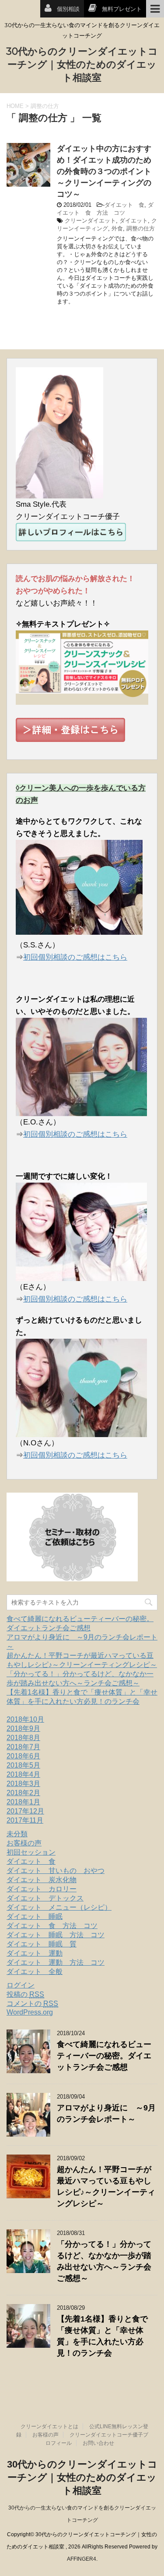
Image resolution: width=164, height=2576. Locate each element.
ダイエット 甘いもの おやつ (56, 1871)
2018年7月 (23, 1747)
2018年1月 (23, 1802)
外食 (117, 228)
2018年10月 (25, 1719)
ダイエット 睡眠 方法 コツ (56, 1935)
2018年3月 (23, 1784)
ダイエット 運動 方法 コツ (56, 1962)
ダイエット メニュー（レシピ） (59, 1907)
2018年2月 (23, 1793)
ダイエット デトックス (45, 1898)
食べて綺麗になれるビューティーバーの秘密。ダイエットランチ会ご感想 (104, 2056)
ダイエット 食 (124, 205)
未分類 (17, 1834)
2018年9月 (23, 1728)
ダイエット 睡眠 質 (42, 1944)
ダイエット (134, 221)
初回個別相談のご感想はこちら (75, 957)
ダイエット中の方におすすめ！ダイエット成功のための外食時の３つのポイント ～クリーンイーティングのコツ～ (108, 171)
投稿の (25, 1994)
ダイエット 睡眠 (35, 1916)
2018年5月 (23, 1765)
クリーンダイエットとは (49, 2426)
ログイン (21, 1985)
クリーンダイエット (90, 221)
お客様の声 (24, 1843)
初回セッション (31, 1852)
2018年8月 (23, 1738)
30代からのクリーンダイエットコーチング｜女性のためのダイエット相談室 (82, 64)
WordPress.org (30, 2012)
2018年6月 (23, 1756)
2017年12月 (25, 1811)
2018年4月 (23, 1774)
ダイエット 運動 (35, 1953)
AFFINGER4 (82, 2559)
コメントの (32, 2003)
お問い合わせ (98, 2443)
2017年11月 (25, 1820)
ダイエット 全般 (35, 1972)
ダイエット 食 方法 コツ (52, 1926)
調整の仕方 (141, 228)
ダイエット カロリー (42, 1889)
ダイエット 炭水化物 (42, 1880)
